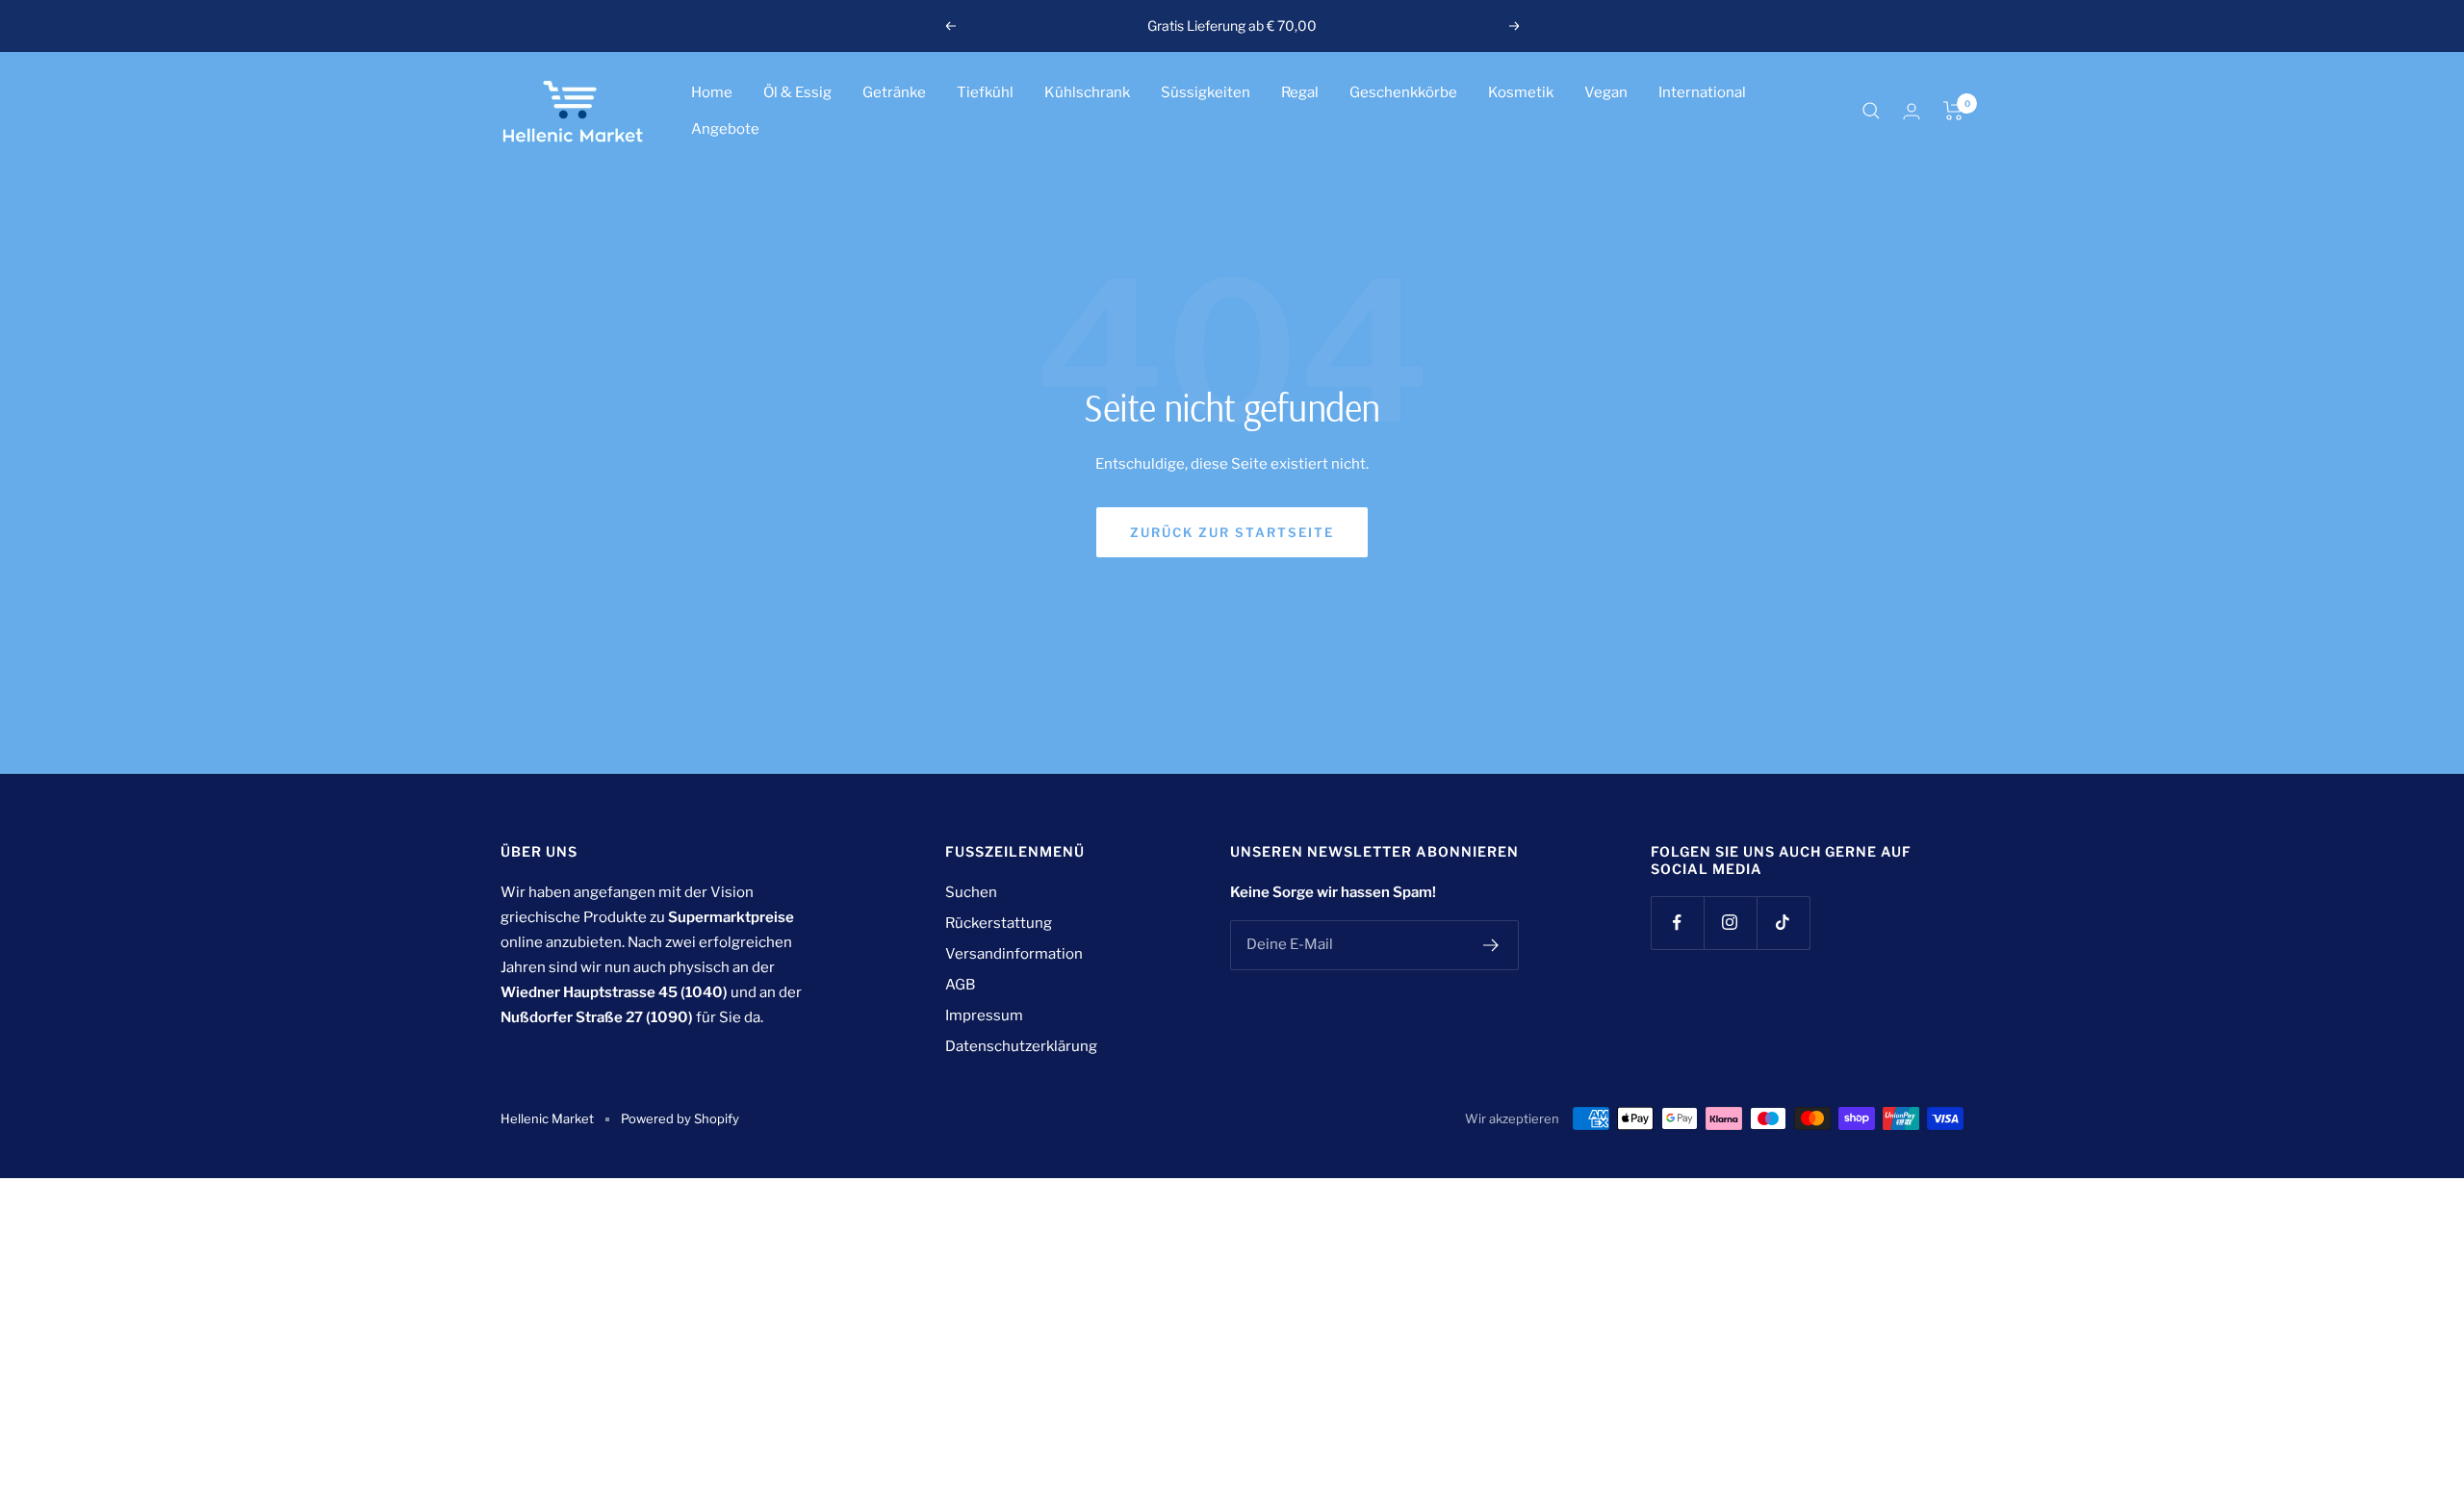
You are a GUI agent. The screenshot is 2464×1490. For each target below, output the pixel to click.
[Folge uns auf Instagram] (1730, 923)
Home (712, 92)
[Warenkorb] (1953, 111)
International (1702, 92)
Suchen (971, 892)
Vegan (1606, 92)
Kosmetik (1521, 92)
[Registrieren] (1491, 945)
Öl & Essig (797, 92)
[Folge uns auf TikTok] (1783, 923)
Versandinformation (1014, 954)
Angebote (725, 129)
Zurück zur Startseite (1232, 532)
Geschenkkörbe (1403, 92)
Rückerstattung (999, 923)
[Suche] (1871, 111)
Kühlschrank (1087, 92)
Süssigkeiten (1206, 92)
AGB (960, 985)
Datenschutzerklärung (1021, 1046)
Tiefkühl (985, 92)
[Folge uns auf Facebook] (1677, 923)
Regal (1300, 92)
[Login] (1912, 111)
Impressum (984, 1015)
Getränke (894, 92)
